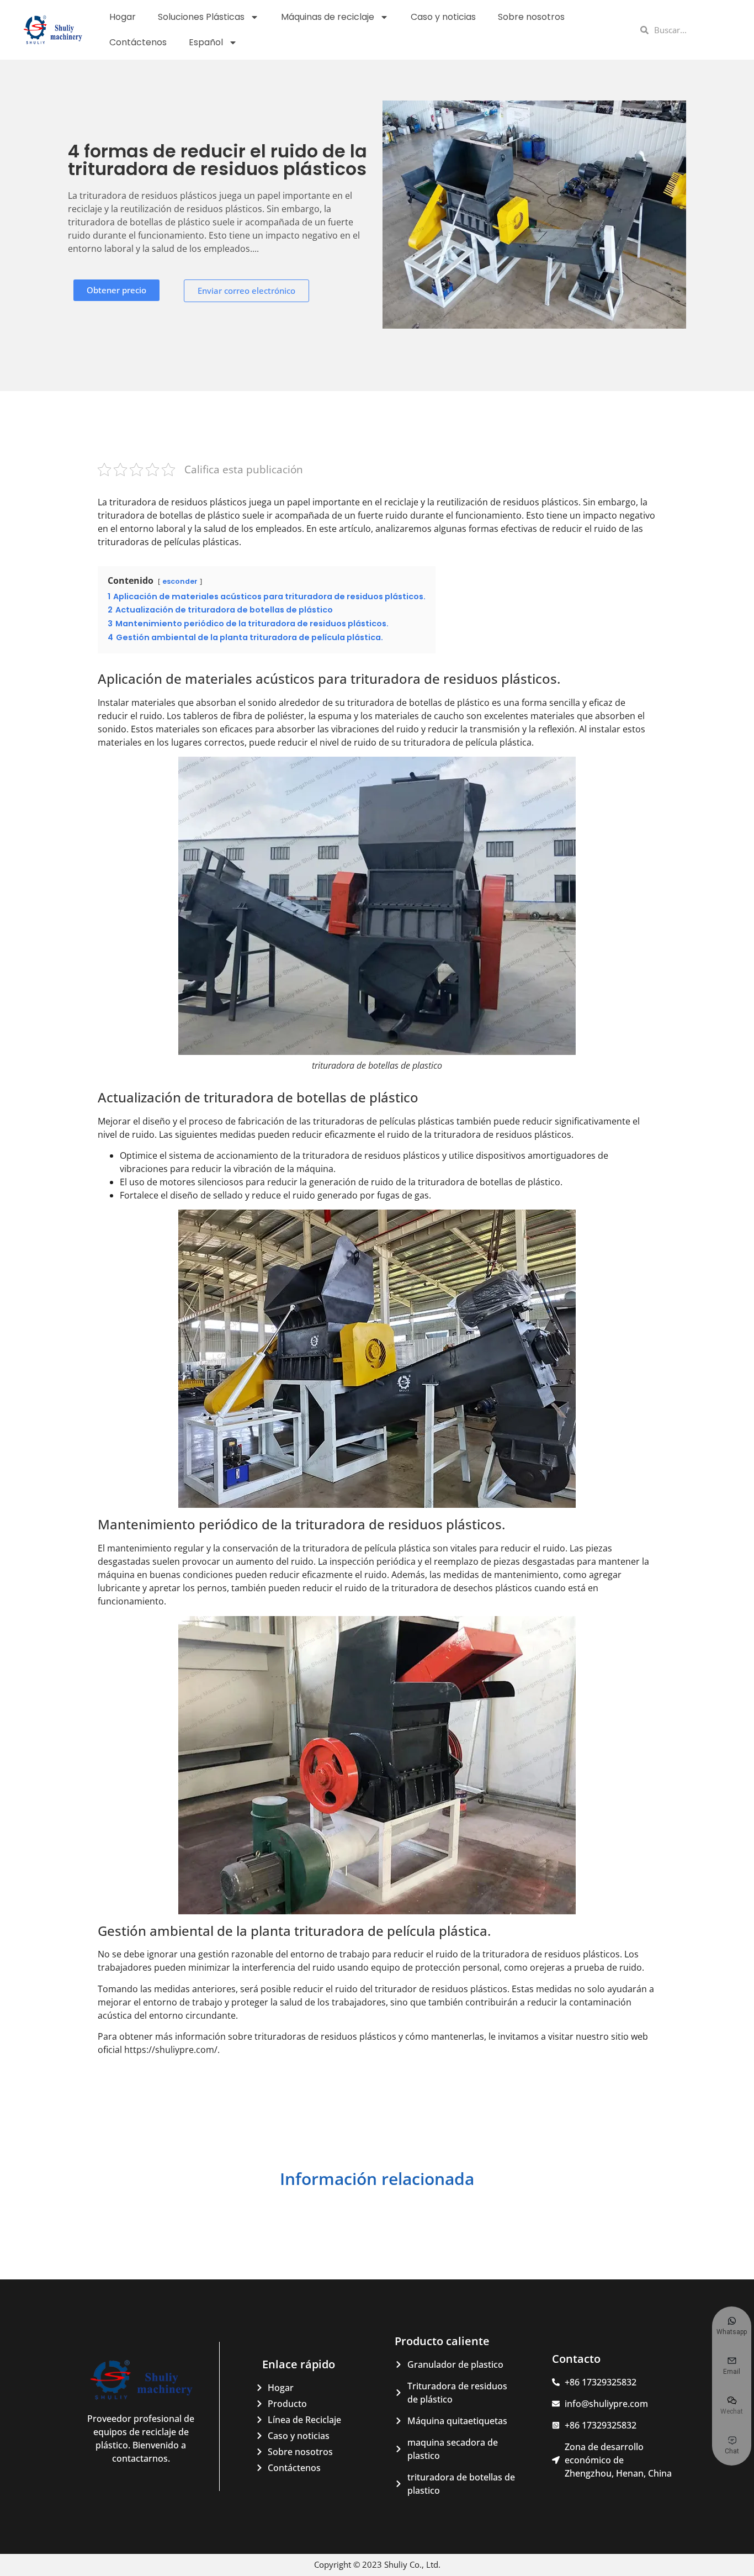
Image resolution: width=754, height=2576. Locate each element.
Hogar (123, 17)
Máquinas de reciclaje (328, 17)
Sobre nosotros (531, 17)
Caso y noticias (443, 17)
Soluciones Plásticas (201, 17)
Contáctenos (138, 42)
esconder (180, 581)
